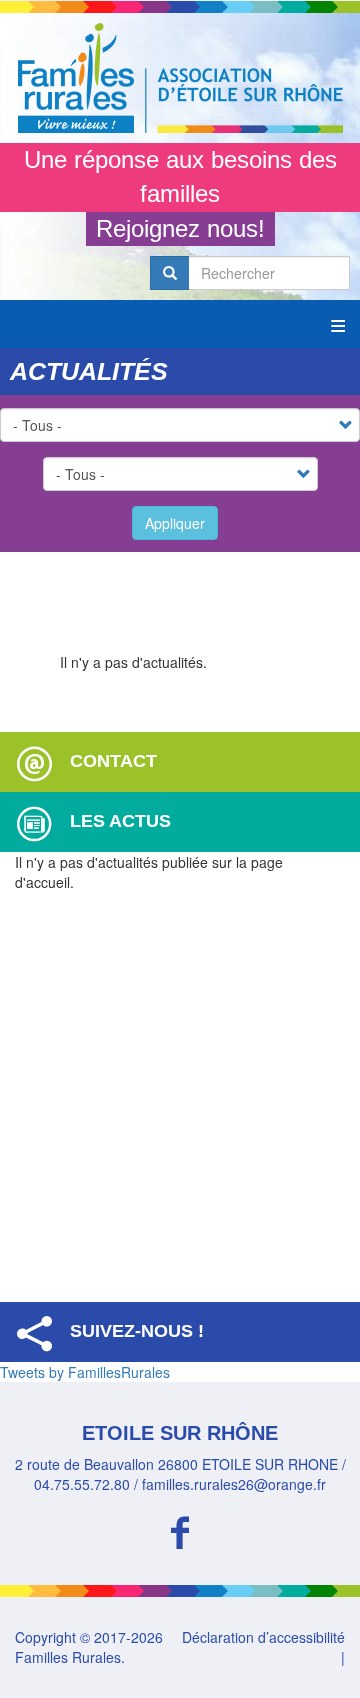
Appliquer (175, 523)
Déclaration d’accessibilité (263, 1637)
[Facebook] (180, 1529)
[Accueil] (180, 78)
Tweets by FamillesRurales (85, 1372)
